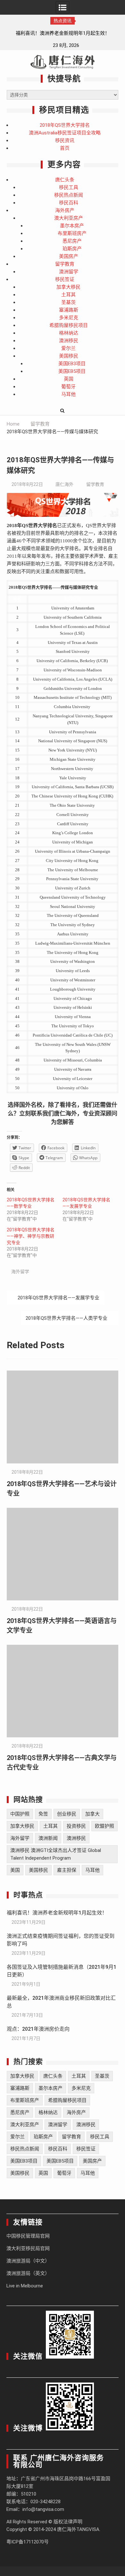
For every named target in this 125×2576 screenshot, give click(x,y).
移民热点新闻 (69, 195)
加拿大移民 (68, 287)
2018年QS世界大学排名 (65, 125)
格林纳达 (69, 333)
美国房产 (69, 256)
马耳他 (68, 394)
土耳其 (68, 295)
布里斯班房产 (72, 233)
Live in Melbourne (25, 2286)
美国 (15, 1870)
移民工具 (69, 187)
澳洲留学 (69, 272)
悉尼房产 (72, 241)
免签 (43, 1814)
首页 (65, 148)
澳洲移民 (69, 341)
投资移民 (76, 1826)
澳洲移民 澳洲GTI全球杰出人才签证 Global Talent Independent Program (56, 1854)
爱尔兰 (68, 348)
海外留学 (20, 1272)
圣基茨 (68, 302)
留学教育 (65, 264)
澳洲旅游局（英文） (28, 2273)
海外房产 (65, 210)
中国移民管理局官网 (28, 2236)
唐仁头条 (65, 180)
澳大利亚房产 (69, 218)
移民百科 (69, 203)
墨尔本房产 (72, 226)
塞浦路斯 (69, 310)
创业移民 (67, 1814)
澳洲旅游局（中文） (28, 2261)
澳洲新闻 (48, 1838)
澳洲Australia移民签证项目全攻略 (65, 133)
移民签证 (65, 279)
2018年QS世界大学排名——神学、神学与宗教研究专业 (31, 1236)
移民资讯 (65, 140)
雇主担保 (67, 1870)
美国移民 (69, 356)
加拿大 (92, 1814)
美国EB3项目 (72, 364)
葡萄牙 (68, 387)
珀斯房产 (72, 249)
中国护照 (20, 1814)
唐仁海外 (64, 484)
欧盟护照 (104, 1826)
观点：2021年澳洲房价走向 (38, 2029)
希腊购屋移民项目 (69, 325)
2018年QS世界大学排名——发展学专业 (58, 1298)
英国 (69, 379)
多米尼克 (69, 318)
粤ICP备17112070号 (28, 2542)
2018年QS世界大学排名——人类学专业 (67, 1318)
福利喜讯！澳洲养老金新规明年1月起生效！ (57, 1913)
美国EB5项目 (72, 371)
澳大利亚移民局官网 (28, 2248)
